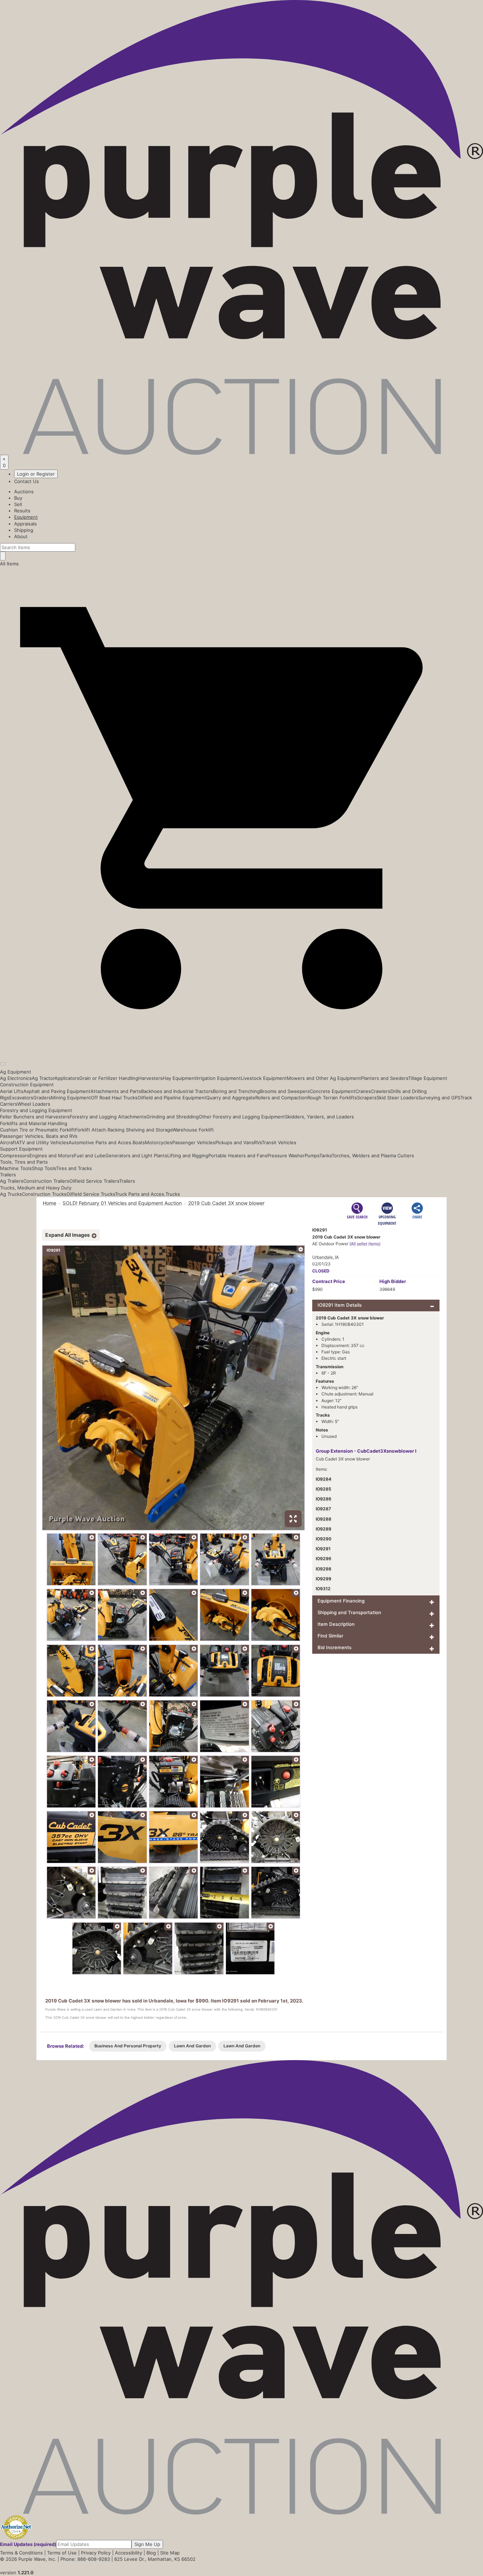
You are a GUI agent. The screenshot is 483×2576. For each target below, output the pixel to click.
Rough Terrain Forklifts (332, 1098)
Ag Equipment (16, 1072)
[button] (241, 1048)
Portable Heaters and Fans (238, 1155)
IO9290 (324, 1539)
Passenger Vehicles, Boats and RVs (39, 1136)
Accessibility (129, 2553)
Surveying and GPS (439, 1098)
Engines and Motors (52, 1155)
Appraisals (25, 524)
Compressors (15, 1155)
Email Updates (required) (28, 2544)
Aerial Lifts (12, 1091)
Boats (139, 1142)
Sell (18, 504)
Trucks (173, 1194)
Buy (18, 498)
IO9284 (324, 1479)
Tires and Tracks (74, 1168)
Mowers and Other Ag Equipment (324, 1078)
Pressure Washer (286, 1155)
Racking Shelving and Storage (140, 1130)
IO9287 (323, 1509)
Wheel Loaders (34, 1104)
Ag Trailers (12, 1181)
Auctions (24, 492)
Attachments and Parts (116, 1091)
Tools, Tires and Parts (24, 1162)
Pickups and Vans (235, 1142)
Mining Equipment (71, 1098)
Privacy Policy (96, 2553)
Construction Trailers (46, 1181)
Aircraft (8, 1142)
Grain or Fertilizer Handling (109, 1078)
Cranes (363, 1091)
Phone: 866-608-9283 (85, 2559)
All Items (9, 564)
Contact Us (27, 481)
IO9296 (324, 1558)
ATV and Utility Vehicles (42, 1142)
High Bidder (393, 1281)
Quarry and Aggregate (231, 1098)
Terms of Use (62, 2553)
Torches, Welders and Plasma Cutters (373, 1155)
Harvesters (150, 1078)
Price (329, 1281)
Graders (42, 1098)
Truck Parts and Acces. (140, 1194)
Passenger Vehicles (194, 1142)
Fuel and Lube (90, 1155)
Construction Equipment (27, 1084)
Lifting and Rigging (188, 1155)
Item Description (336, 1624)
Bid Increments (334, 1647)
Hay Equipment (179, 1078)
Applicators (67, 1078)
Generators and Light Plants (136, 1155)
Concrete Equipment (333, 1091)
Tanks (325, 1155)
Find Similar (330, 1636)
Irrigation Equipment (219, 1078)
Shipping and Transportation (349, 1612)
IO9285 (324, 1489)
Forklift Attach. (91, 1130)
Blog (151, 2553)
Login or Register (36, 474)
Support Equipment (21, 1149)
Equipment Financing (341, 1601)
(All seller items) (365, 1244)
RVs (258, 1142)
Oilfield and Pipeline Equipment (172, 1098)
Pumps (312, 1155)
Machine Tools (16, 1168)
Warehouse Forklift (193, 1130)
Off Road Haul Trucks (114, 1098)
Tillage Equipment (428, 1078)
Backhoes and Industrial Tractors (177, 1091)
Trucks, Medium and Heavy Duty (36, 1188)
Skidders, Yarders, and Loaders (319, 1117)
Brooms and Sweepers (285, 1091)
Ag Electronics (16, 1078)
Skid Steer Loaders (397, 1098)
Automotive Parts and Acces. (101, 1142)
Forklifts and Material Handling (34, 1123)
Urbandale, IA (325, 1257)
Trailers (8, 1175)
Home (50, 1203)
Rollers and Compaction (281, 1098)
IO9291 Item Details (340, 1305)
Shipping (24, 530)
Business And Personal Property (128, 2046)
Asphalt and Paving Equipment (57, 1091)
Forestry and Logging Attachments (108, 1117)
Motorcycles (159, 1142)
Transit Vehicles (279, 1142)
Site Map (170, 2553)
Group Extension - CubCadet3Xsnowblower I (366, 1451)
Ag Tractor (43, 1078)
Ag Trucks (11, 1194)
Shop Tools (44, 1168)
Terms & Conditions (21, 2553)
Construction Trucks (44, 1194)
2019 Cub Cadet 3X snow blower (226, 1203)
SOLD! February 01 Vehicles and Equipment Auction (122, 1203)
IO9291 (323, 1549)
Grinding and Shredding (173, 1117)
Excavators (21, 1098)
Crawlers (381, 1091)
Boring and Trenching (236, 1091)
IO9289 (324, 1529)
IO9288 (324, 1519)
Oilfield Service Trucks (91, 1194)
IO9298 (324, 1569)
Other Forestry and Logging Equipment (242, 1117)
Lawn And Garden (192, 2046)
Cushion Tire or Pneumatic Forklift (37, 1130)
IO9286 (324, 1499)
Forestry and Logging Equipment (36, 1110)
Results (22, 511)
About (21, 536)
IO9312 (323, 1589)
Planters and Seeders (385, 1078)
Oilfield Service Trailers (94, 1181)
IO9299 (324, 1579)
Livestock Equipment (264, 1078)
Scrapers (367, 1098)
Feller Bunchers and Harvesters (35, 1117)
